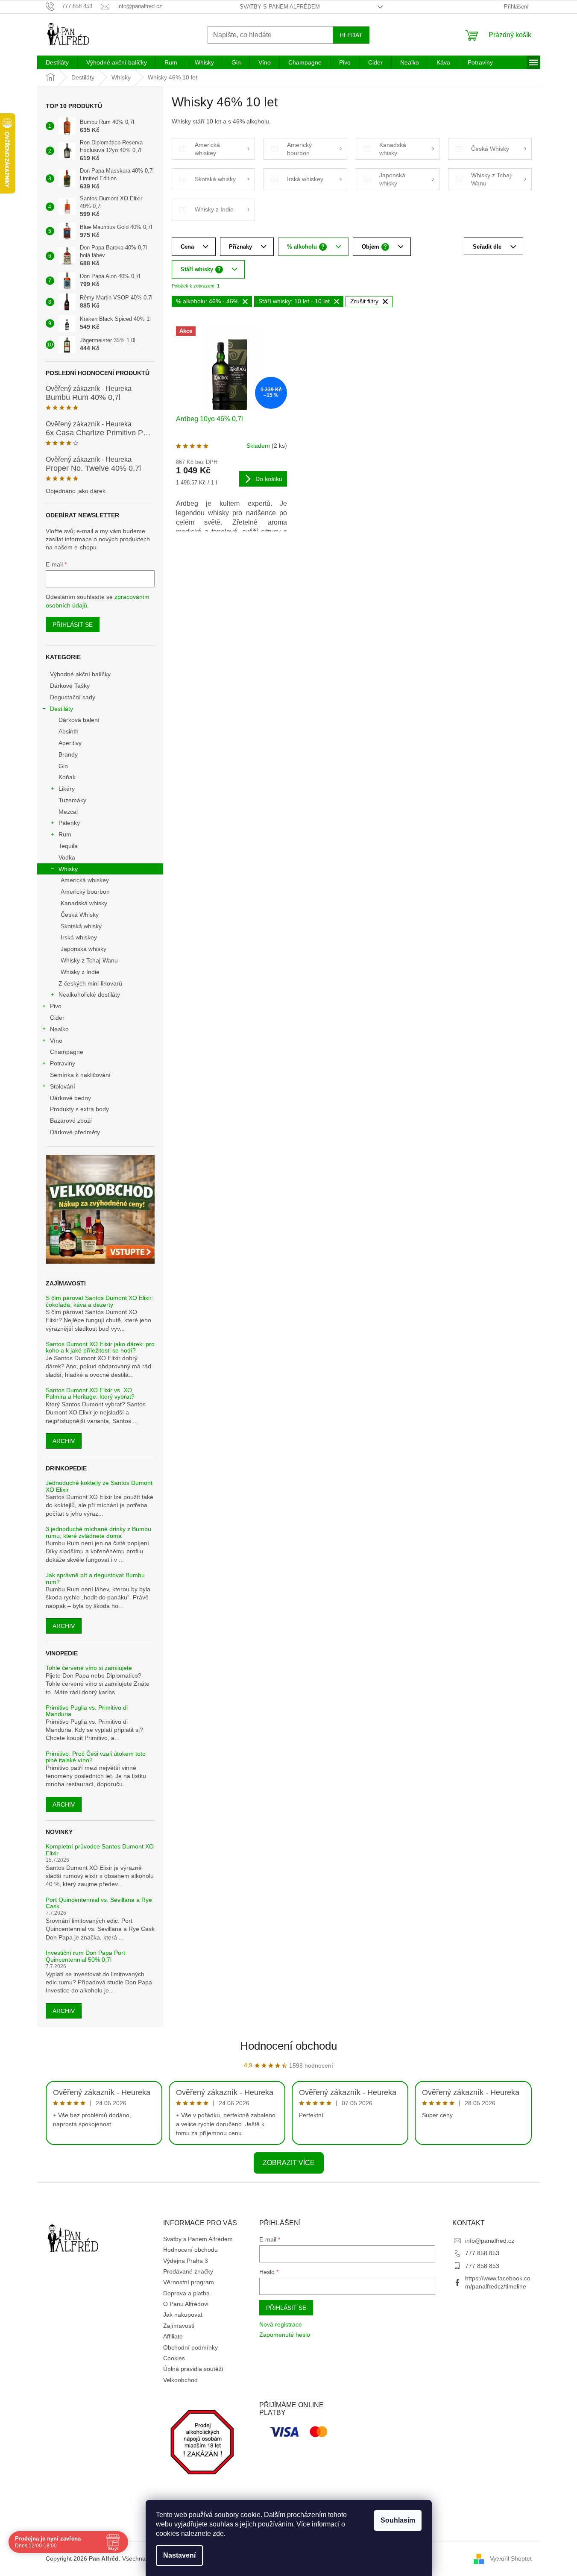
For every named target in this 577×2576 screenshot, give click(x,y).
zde (218, 2533)
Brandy (68, 754)
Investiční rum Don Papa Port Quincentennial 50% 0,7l (85, 1956)
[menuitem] (57, 62)
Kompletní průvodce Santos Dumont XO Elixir (100, 1850)
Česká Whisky (80, 915)
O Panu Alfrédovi (186, 2304)
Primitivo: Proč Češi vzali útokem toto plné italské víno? (96, 1757)
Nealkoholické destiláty (89, 995)
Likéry (67, 789)
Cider (57, 1018)
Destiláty (62, 709)
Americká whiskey (85, 880)
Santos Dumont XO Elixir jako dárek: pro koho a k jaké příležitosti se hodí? (100, 1347)
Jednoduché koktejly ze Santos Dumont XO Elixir (99, 1486)
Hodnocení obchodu (288, 2046)
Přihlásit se (73, 625)
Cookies (174, 2358)
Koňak (67, 777)
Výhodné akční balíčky (80, 674)
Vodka (67, 857)
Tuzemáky (72, 800)
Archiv (64, 1441)
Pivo (56, 1006)
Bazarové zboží (71, 1121)
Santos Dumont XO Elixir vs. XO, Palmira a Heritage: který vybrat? (90, 1394)
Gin (63, 766)
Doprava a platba (186, 2293)
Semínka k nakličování (80, 1075)
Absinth (69, 731)
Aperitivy (70, 743)
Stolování (63, 1086)
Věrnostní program (189, 2282)
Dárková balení (79, 720)
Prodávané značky (188, 2271)
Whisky (68, 869)
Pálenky (69, 823)
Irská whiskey (79, 937)
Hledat (351, 35)
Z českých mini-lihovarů (90, 983)
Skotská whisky (81, 926)
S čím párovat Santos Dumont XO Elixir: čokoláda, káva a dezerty (100, 1301)
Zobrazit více (289, 2163)
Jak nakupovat (183, 2315)
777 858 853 (482, 2253)
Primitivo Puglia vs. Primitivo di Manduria (87, 1711)
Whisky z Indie (80, 972)
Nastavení (179, 2555)
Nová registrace (281, 2324)
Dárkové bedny (70, 1098)
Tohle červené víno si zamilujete (89, 1668)
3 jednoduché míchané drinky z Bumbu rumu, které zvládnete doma (98, 1532)
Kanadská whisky (84, 903)
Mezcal (68, 812)
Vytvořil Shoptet (511, 2558)
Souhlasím (398, 2520)
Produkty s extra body (79, 1109)
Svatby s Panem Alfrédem (280, 7)
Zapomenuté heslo (285, 2335)
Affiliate (173, 2336)
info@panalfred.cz (490, 2241)
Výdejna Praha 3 (186, 2261)
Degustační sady (73, 697)
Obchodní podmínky (190, 2347)
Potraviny (63, 1063)
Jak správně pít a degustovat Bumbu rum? (95, 1578)
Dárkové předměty (75, 1132)
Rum (65, 834)
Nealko (59, 1029)
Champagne (67, 1052)
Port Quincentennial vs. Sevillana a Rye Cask (99, 1903)
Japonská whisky (83, 949)
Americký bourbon (85, 892)
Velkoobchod (180, 2380)
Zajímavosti (179, 2326)
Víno (56, 1041)
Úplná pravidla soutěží (193, 2369)
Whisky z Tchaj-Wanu (89, 960)
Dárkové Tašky (70, 686)
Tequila (68, 846)
